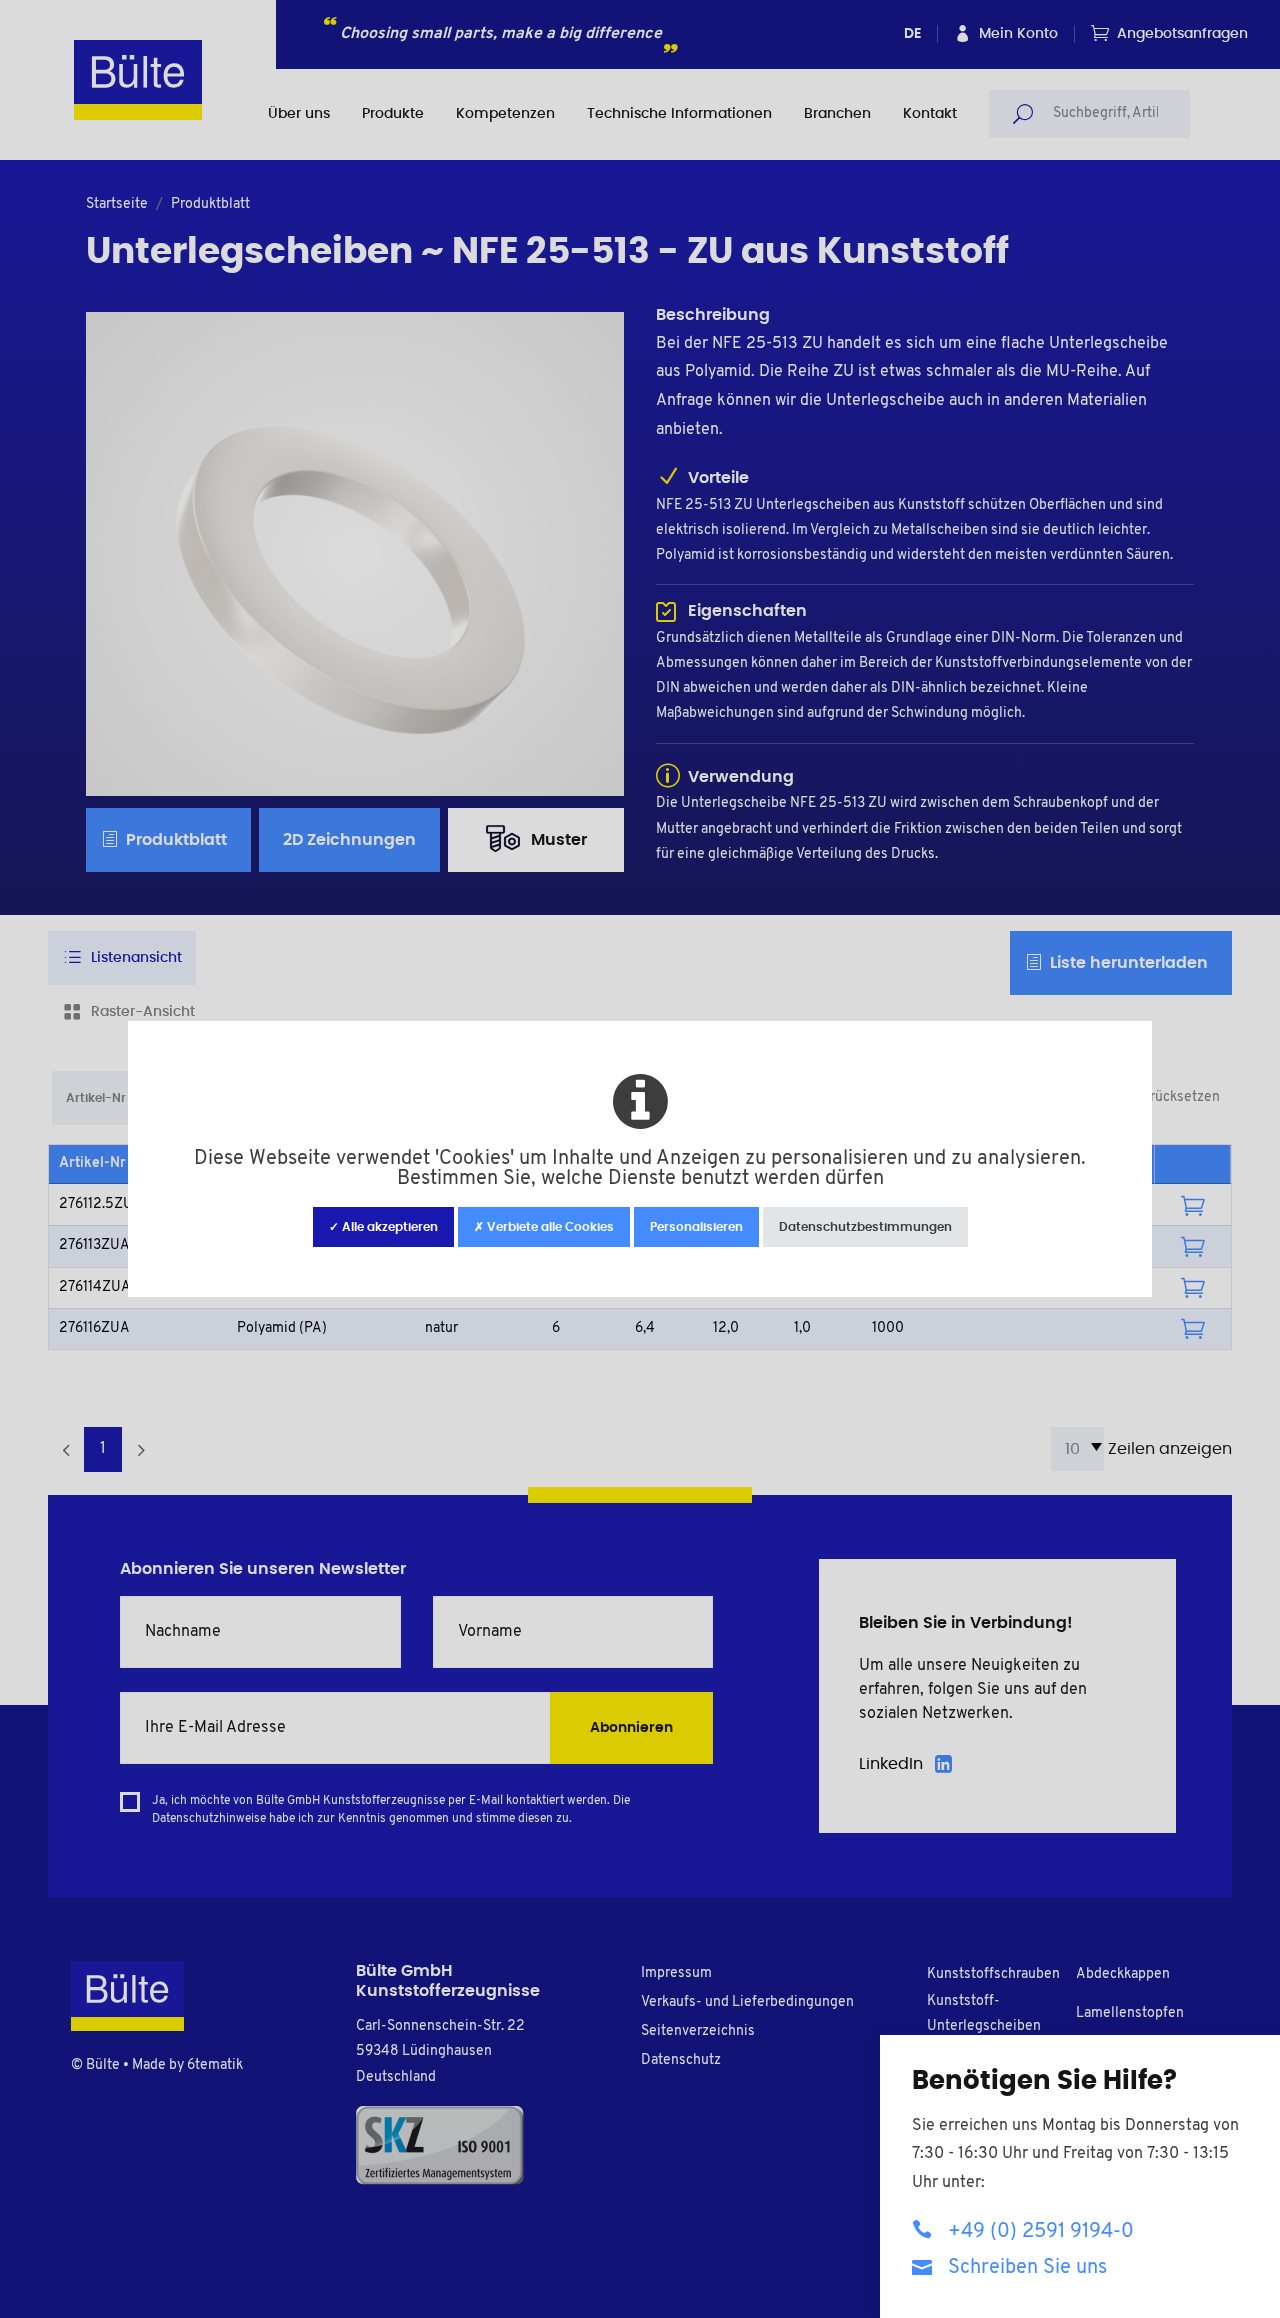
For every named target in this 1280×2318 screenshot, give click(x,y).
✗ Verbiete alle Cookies (544, 1227)
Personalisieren (696, 1227)
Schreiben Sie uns (1027, 2268)
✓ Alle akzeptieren (383, 1227)
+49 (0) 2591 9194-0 (1041, 2232)
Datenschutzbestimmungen (865, 1227)
